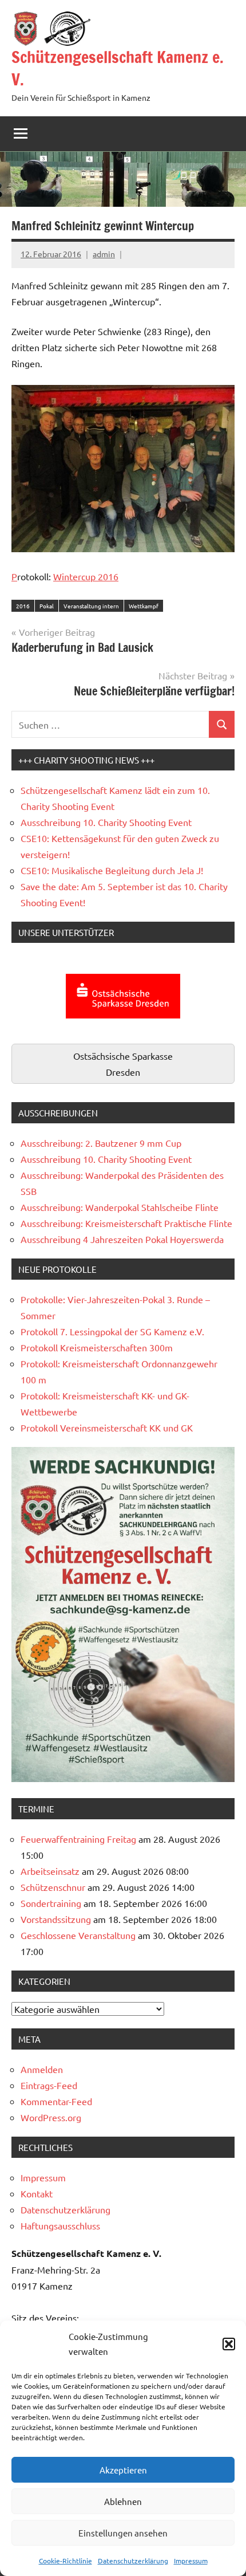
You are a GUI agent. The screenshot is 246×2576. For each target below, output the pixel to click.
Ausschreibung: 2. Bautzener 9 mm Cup (101, 1143)
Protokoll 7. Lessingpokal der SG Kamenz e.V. (112, 1331)
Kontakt (37, 2193)
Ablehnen (123, 2501)
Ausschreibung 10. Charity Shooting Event (106, 822)
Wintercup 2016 (86, 576)
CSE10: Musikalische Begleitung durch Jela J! (112, 870)
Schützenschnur (53, 1887)
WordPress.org (51, 2117)
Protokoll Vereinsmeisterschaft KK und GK (107, 1427)
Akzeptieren (123, 2470)
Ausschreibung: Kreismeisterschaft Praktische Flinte (126, 1223)
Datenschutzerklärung (133, 2561)
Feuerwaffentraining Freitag (78, 1839)
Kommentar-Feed (56, 2101)
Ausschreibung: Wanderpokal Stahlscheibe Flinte (120, 1207)
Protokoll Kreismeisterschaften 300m (97, 1347)
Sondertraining (51, 1903)
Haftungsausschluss (60, 2225)
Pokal (47, 606)
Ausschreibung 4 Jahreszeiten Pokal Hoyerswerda (122, 1239)
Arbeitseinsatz (50, 1871)
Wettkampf (144, 606)
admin (104, 254)
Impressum (191, 2561)
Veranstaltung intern (91, 606)
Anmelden (42, 2069)
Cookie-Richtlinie (66, 2561)
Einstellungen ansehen (123, 2533)
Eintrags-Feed (49, 2085)
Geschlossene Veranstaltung (78, 1935)
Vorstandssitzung (56, 1919)
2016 (23, 606)
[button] (229, 2344)
